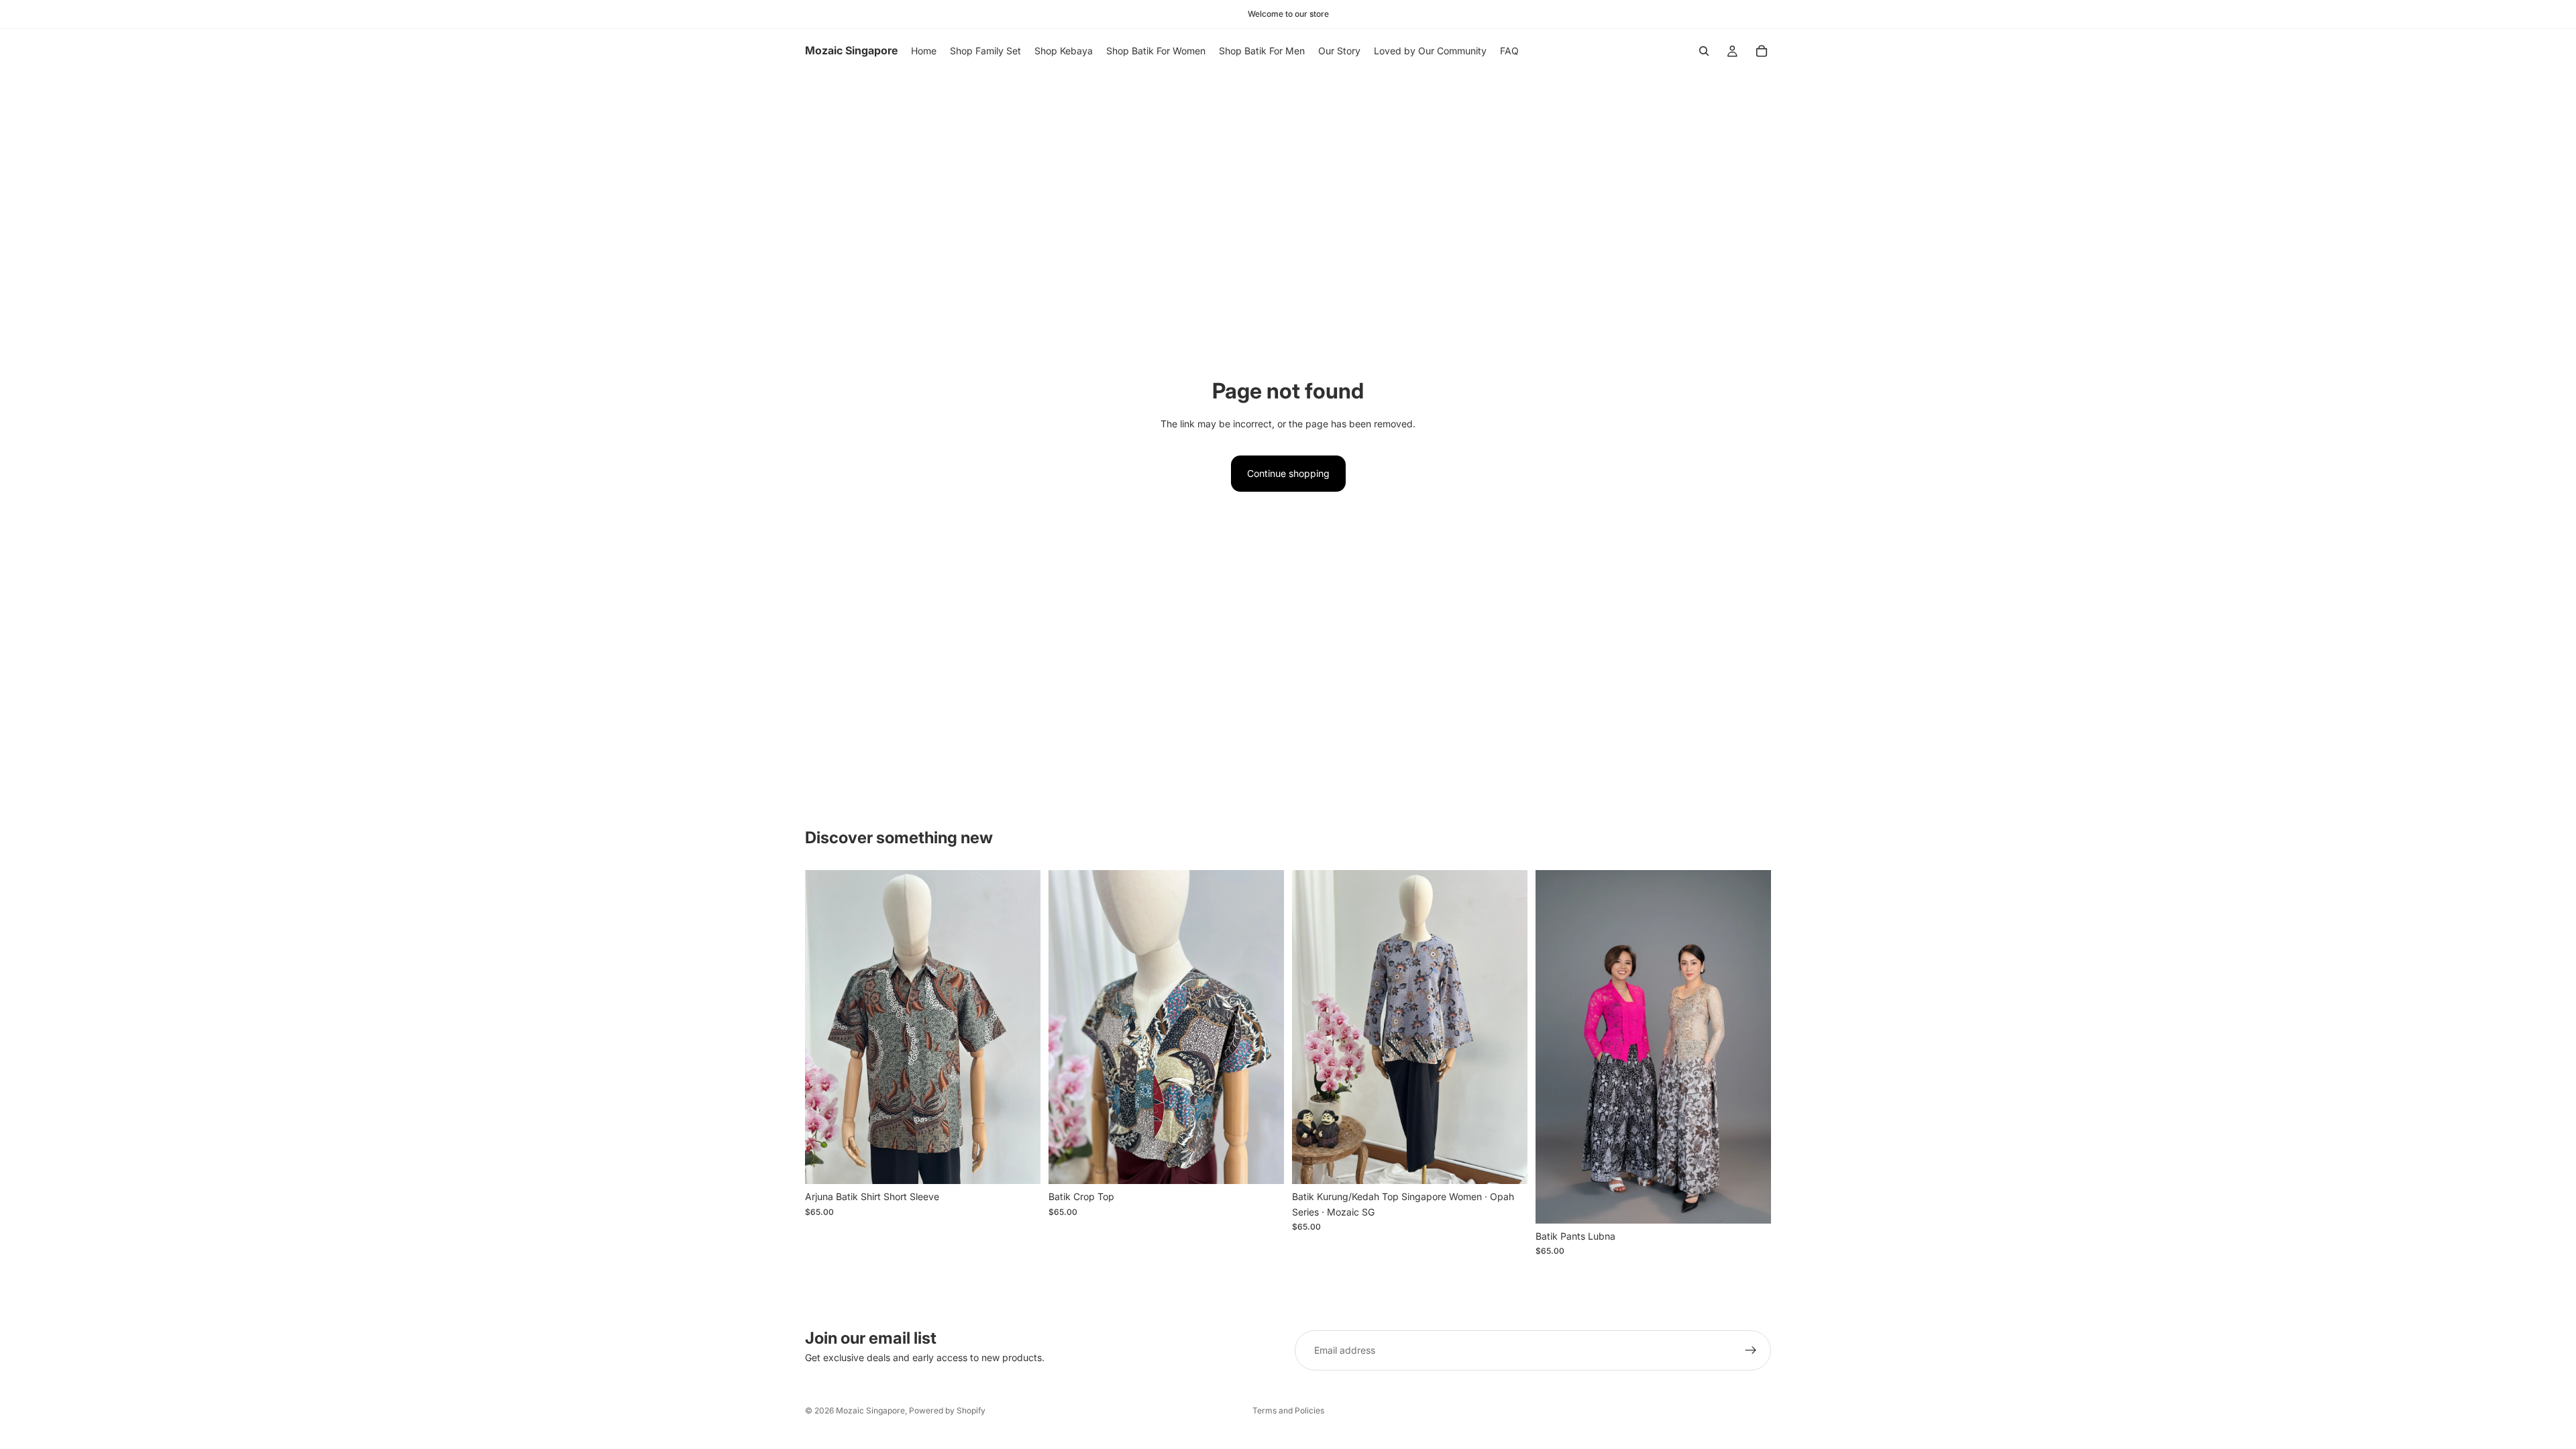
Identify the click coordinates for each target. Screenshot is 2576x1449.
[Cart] (1762, 51)
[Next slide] (1020, 1027)
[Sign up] (1751, 1350)
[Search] (1704, 51)
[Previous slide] (825, 1027)
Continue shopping (1288, 473)
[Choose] (1020, 1164)
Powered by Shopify (947, 1410)
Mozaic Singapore (870, 1410)
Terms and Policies (1288, 1410)
